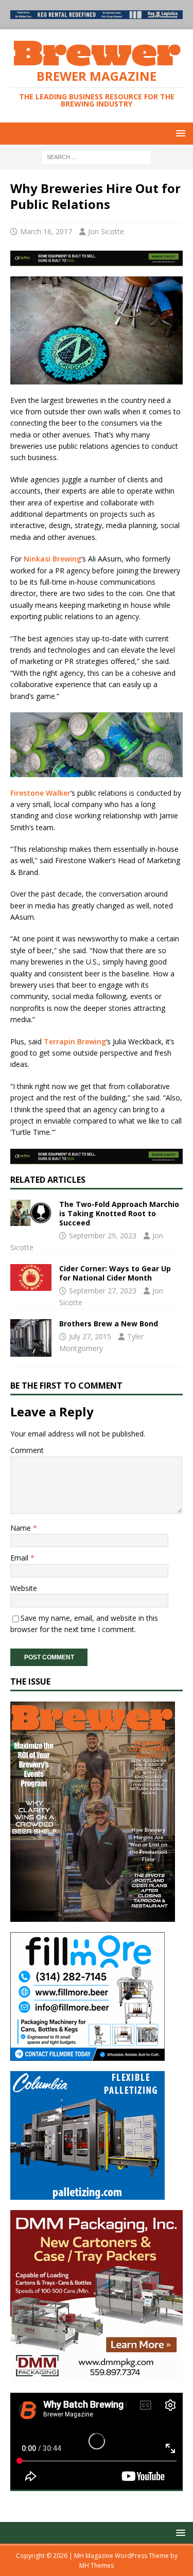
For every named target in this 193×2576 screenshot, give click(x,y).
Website (24, 1588)
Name (22, 1528)
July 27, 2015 (90, 1336)
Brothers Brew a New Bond (109, 1324)
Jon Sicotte (106, 231)
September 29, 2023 (103, 1236)
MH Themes (97, 2565)
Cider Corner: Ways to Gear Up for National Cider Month (115, 1273)
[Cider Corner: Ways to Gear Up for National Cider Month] (31, 1277)
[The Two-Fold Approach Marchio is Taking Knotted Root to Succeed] (31, 1213)
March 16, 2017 (46, 231)
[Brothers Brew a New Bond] (31, 1338)
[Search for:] (97, 157)
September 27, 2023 (103, 1291)
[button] (179, 133)
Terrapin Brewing (75, 1041)
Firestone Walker (40, 793)
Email (20, 1558)
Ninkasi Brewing (52, 559)
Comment (27, 1450)
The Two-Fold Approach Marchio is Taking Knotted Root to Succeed (119, 1213)
